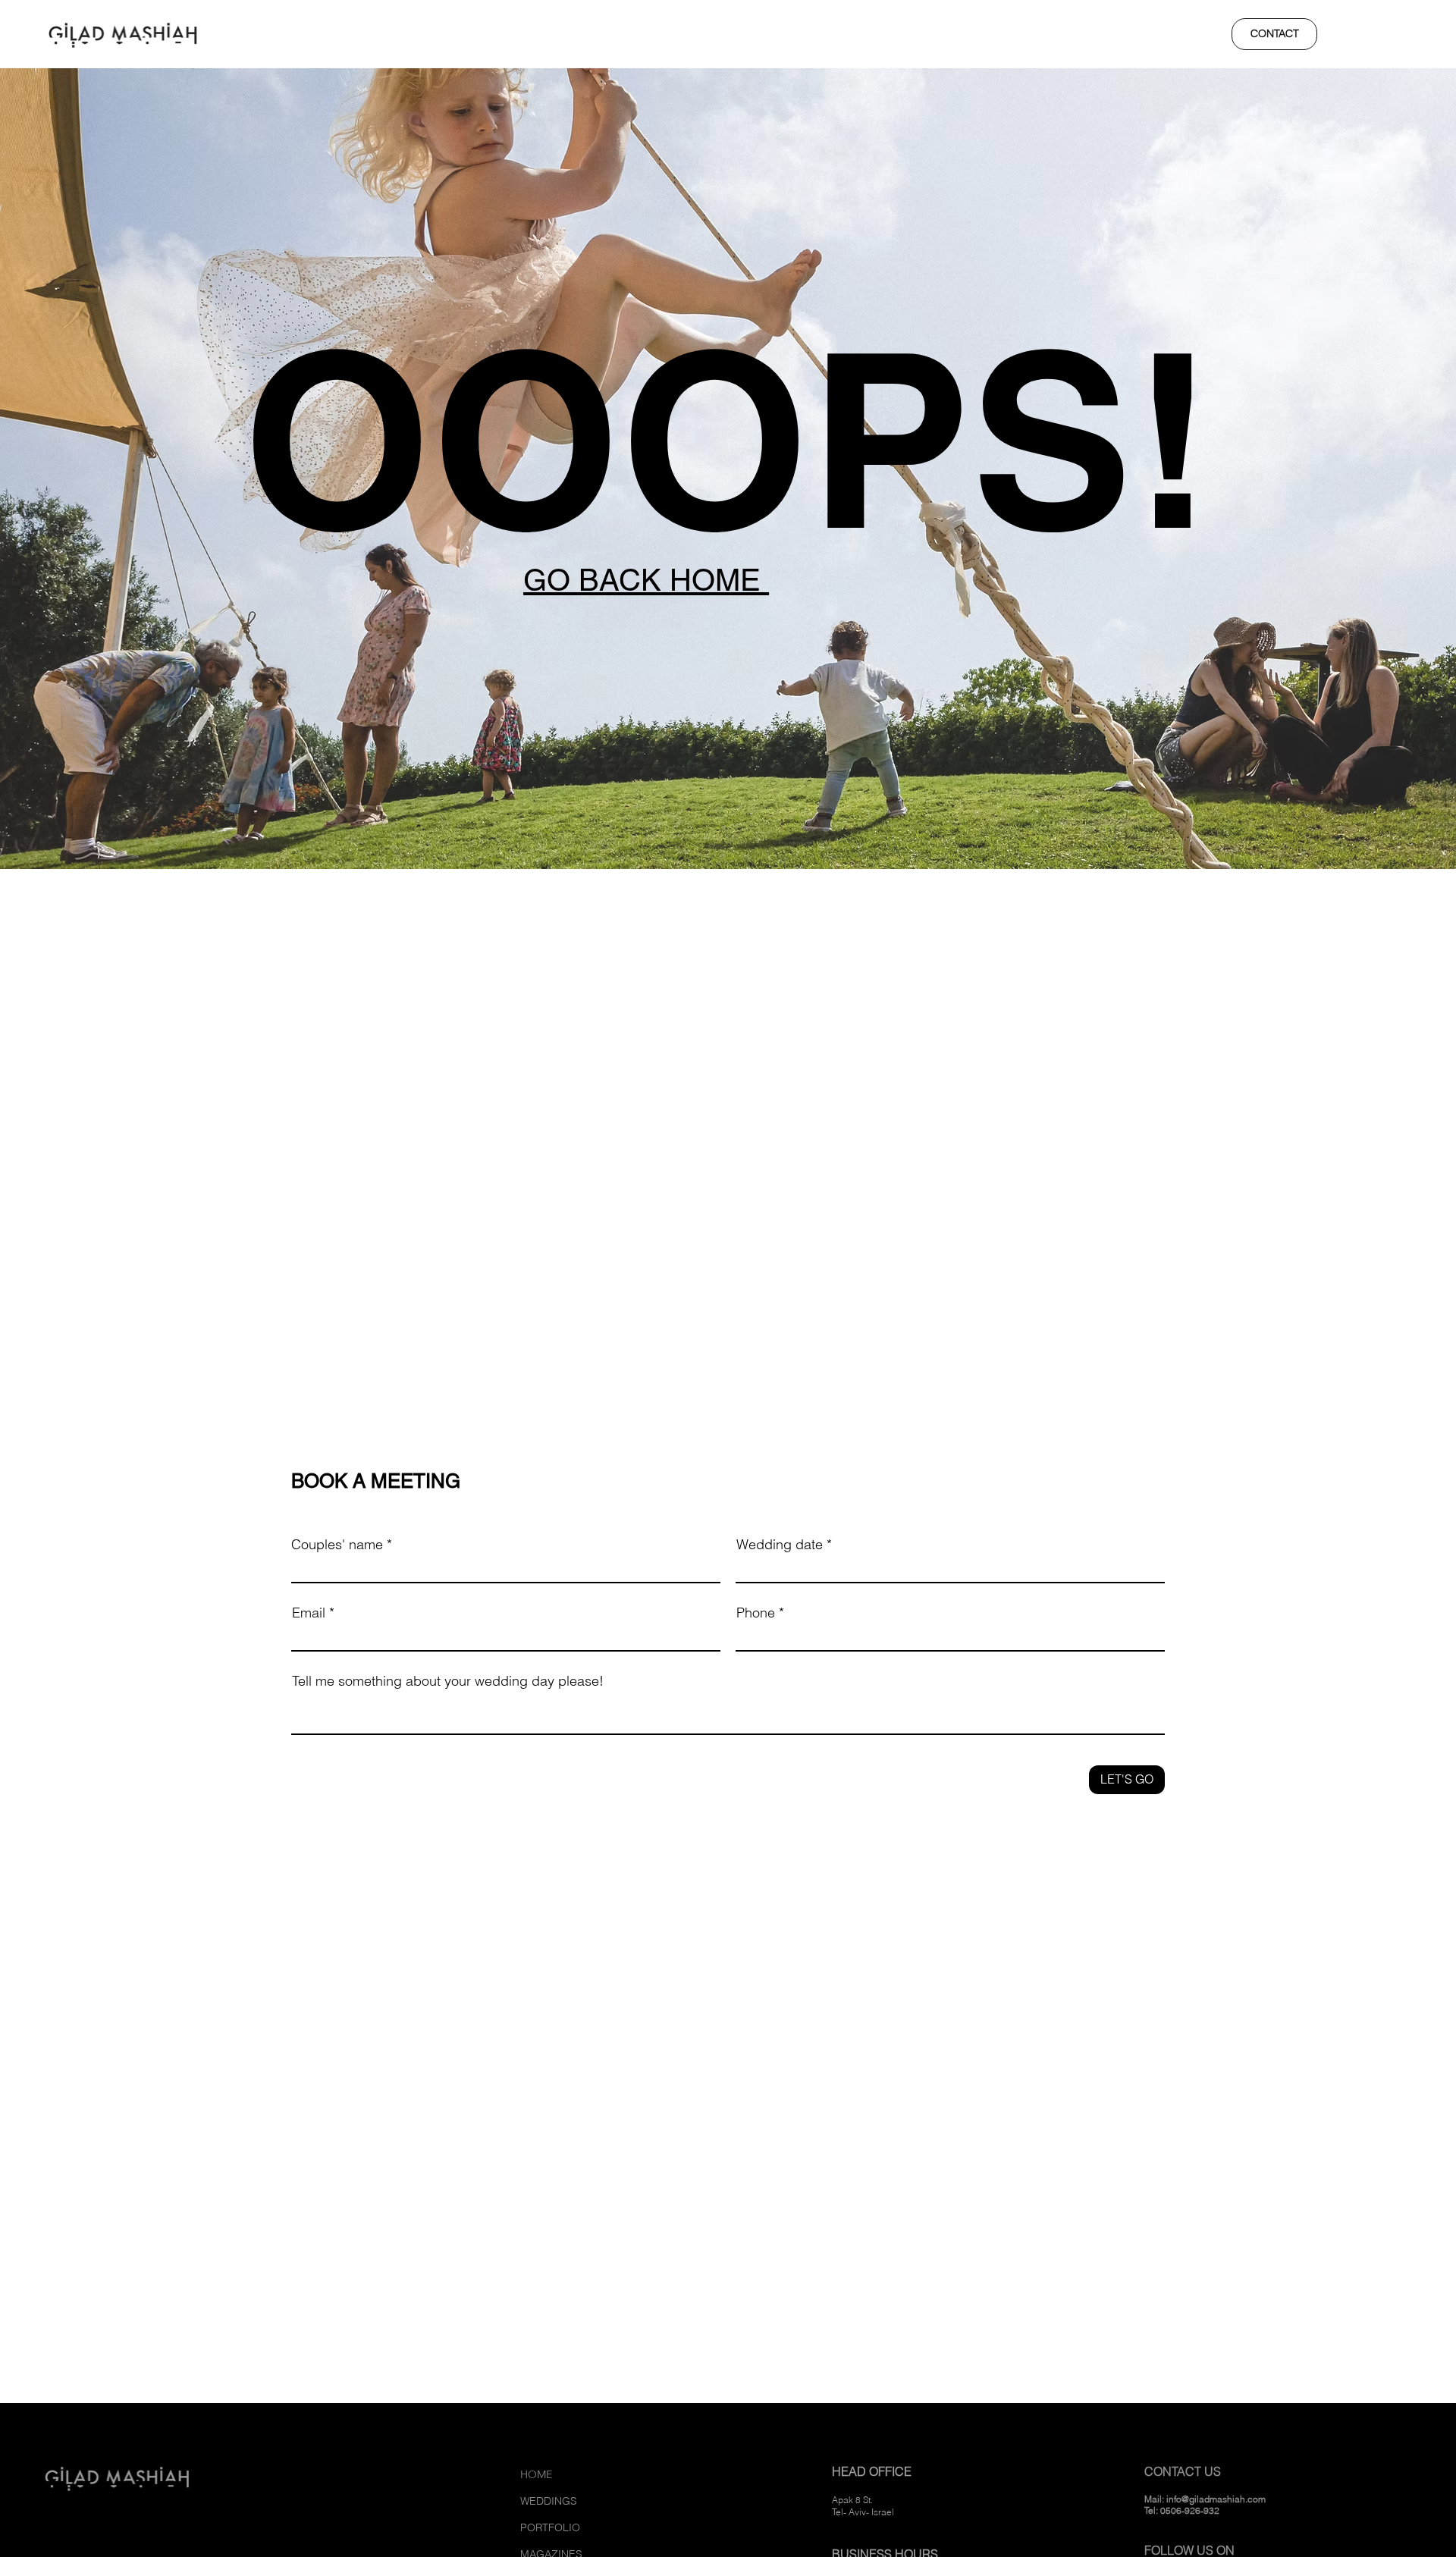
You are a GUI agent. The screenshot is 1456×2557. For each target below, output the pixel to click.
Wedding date (780, 1545)
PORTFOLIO (550, 2527)
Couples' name (337, 1545)
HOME (536, 2474)
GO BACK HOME (646, 580)
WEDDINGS (549, 2501)
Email (309, 1613)
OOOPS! (728, 439)
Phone (756, 1613)
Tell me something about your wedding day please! (448, 1681)
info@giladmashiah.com (1216, 2499)
